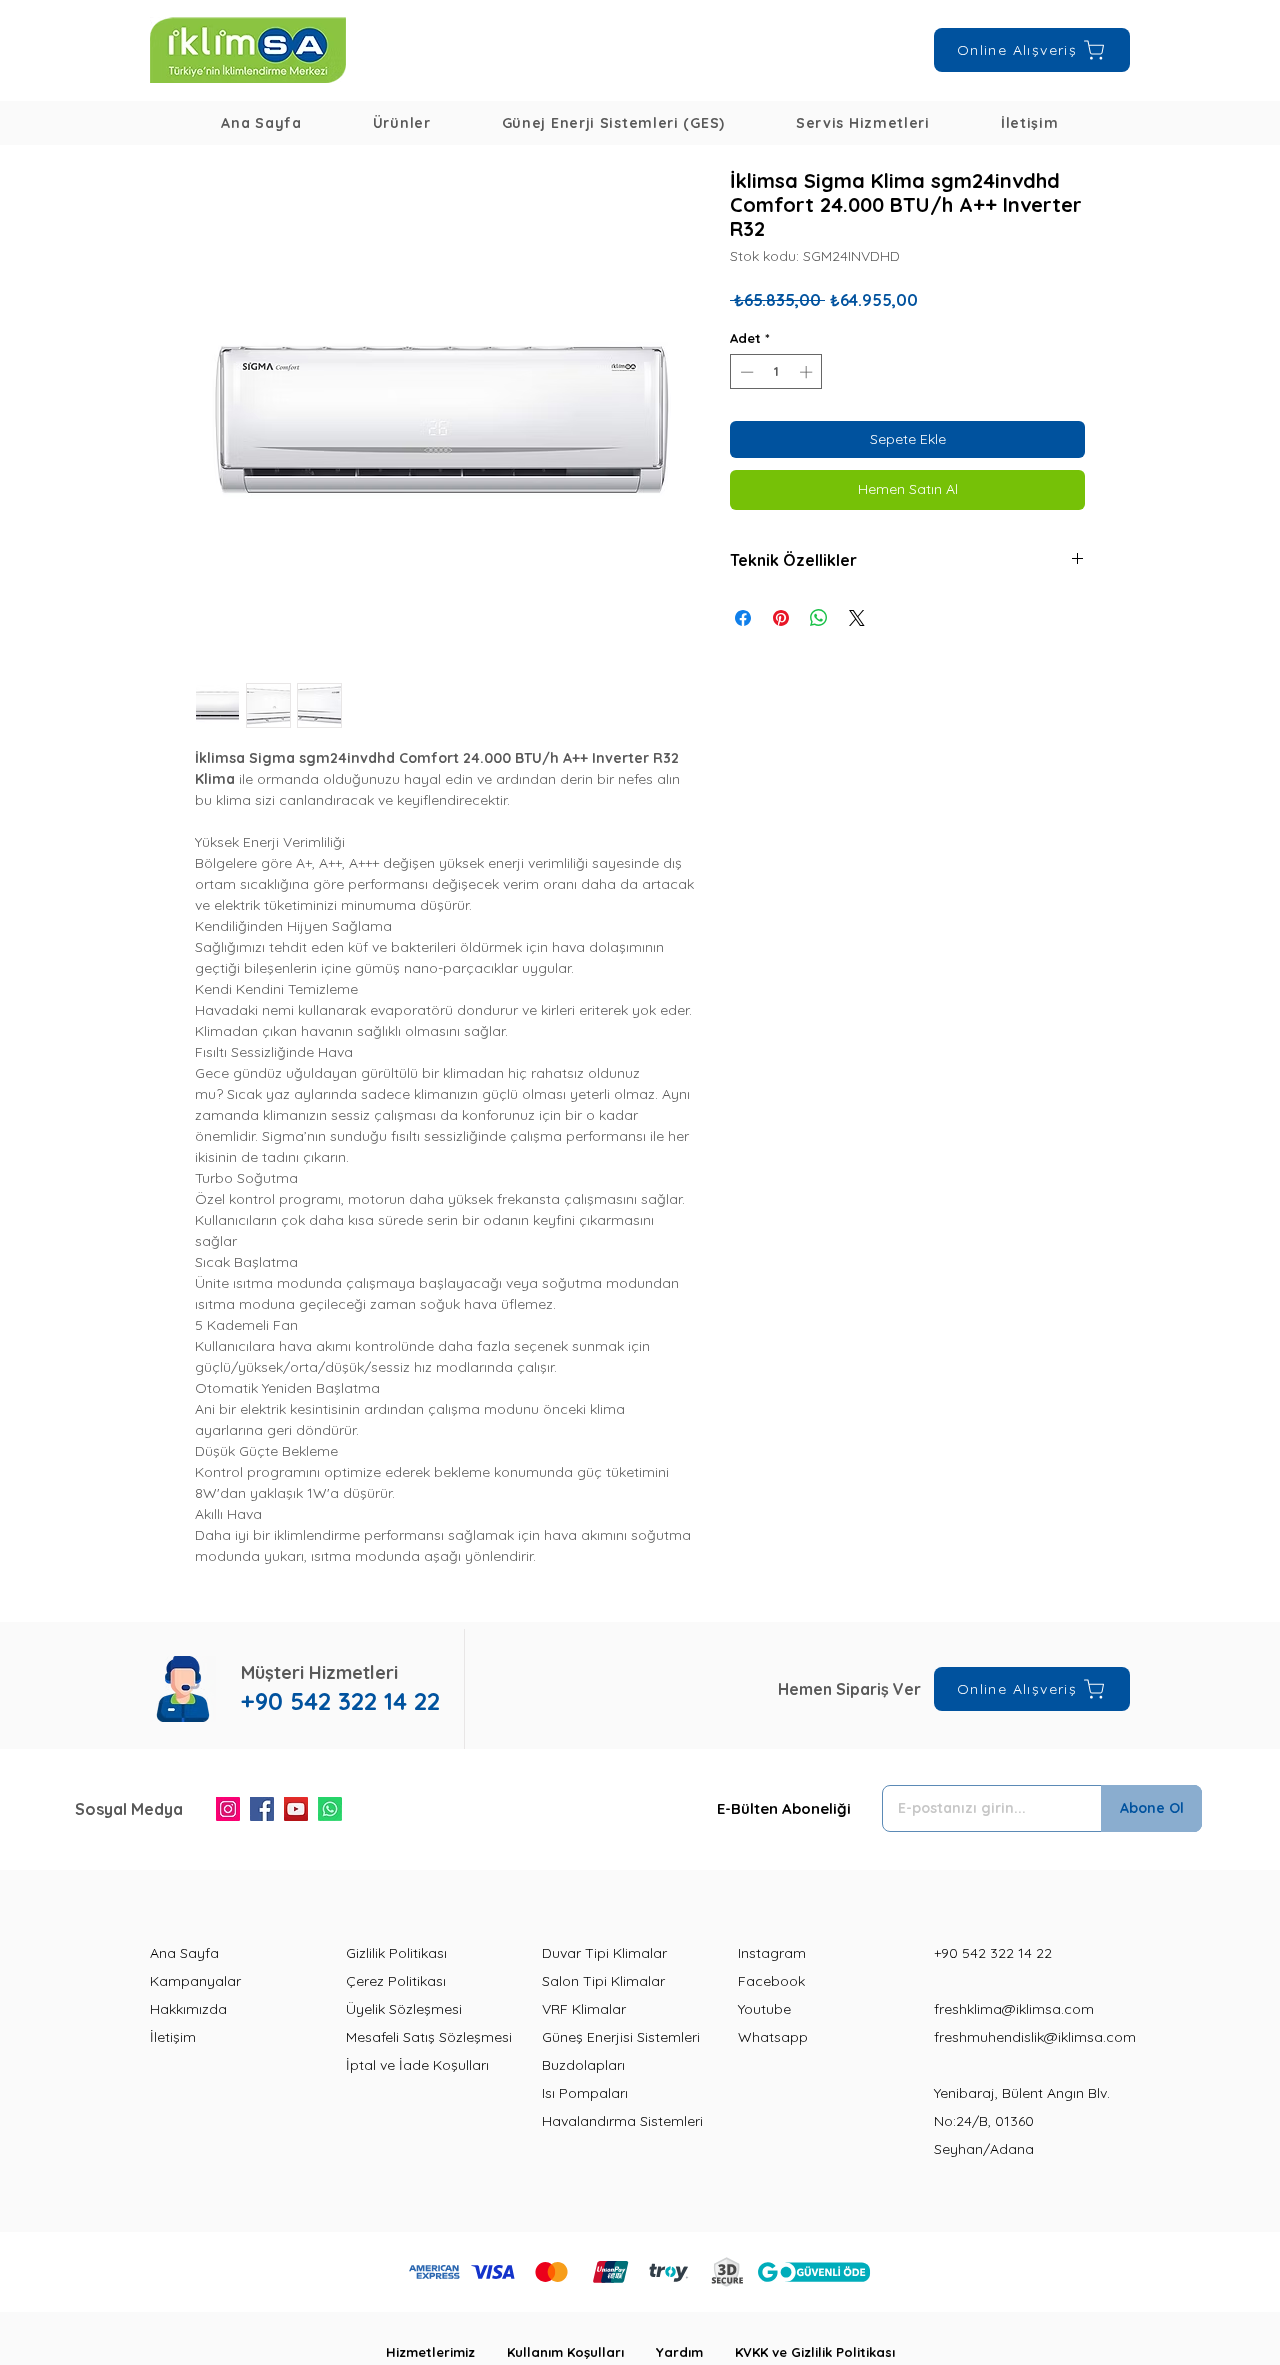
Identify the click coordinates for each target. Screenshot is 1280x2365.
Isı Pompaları (585, 2093)
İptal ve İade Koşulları (417, 2065)
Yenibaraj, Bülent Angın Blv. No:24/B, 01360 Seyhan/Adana (1022, 2121)
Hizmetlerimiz (446, 2352)
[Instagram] (228, 1809)
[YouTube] (296, 1809)
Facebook (771, 1981)
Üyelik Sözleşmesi (404, 2009)
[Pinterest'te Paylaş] (781, 618)
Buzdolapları (583, 2065)
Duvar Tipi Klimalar (604, 1953)
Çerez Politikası (396, 1981)
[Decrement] (745, 372)
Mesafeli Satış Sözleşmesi (429, 2037)
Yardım (695, 2352)
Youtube (764, 2009)
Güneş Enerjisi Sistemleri (621, 2037)
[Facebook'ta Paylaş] (743, 618)
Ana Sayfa (184, 1953)
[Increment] (808, 372)
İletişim (173, 2037)
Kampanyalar (195, 1981)
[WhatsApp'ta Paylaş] (819, 618)
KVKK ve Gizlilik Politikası (815, 2352)
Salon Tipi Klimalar (603, 1981)
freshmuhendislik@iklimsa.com (1035, 2037)
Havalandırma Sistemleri (622, 2121)
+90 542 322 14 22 (993, 1953)
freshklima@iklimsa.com (1014, 2009)
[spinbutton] (776, 372)
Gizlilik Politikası (396, 1953)
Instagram (772, 1953)
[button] (401, 123)
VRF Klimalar (584, 2009)
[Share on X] (857, 618)
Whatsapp (773, 2037)
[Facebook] (262, 1809)
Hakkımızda (188, 2009)
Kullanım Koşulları (581, 2352)
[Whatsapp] (330, 1809)
